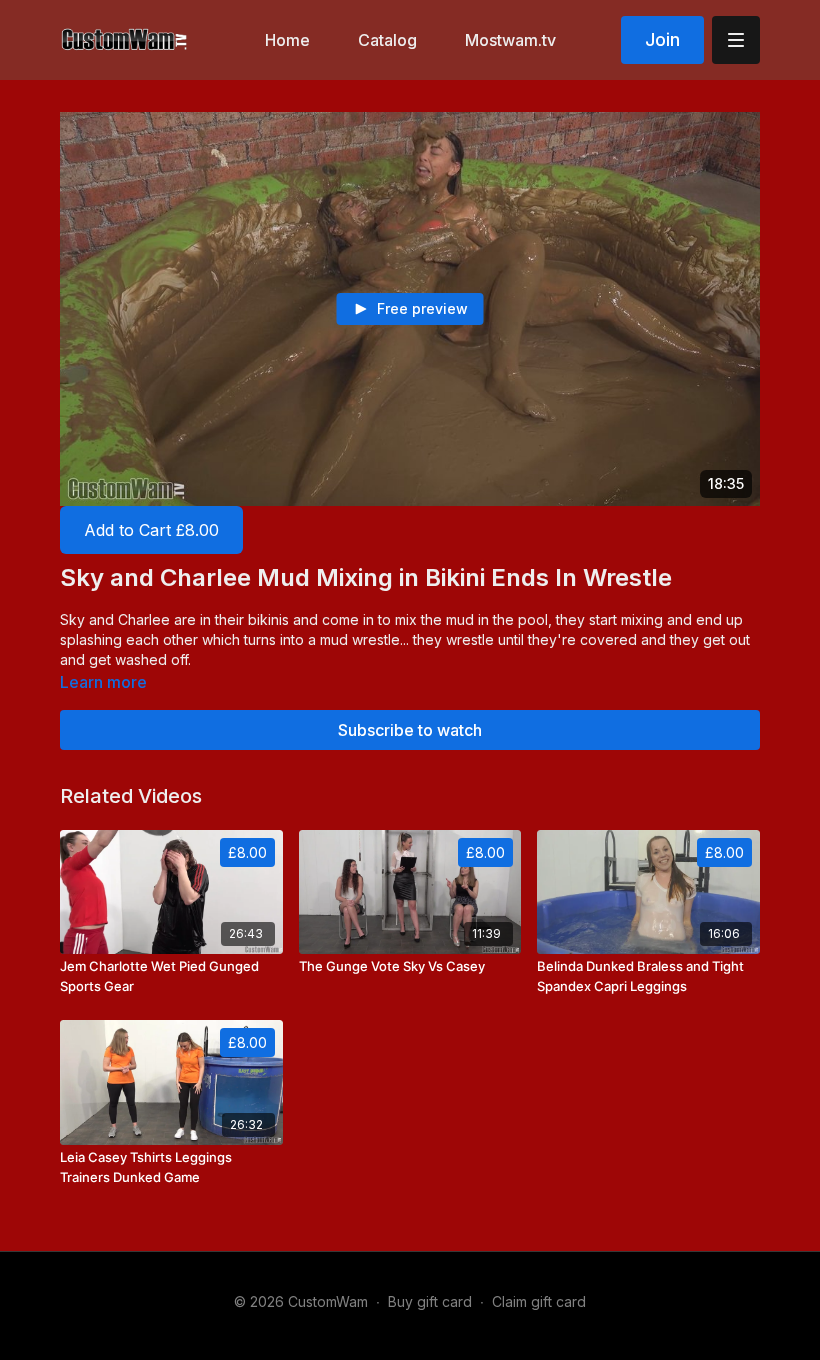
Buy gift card (430, 1301)
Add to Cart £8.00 (151, 530)
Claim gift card (539, 1301)
